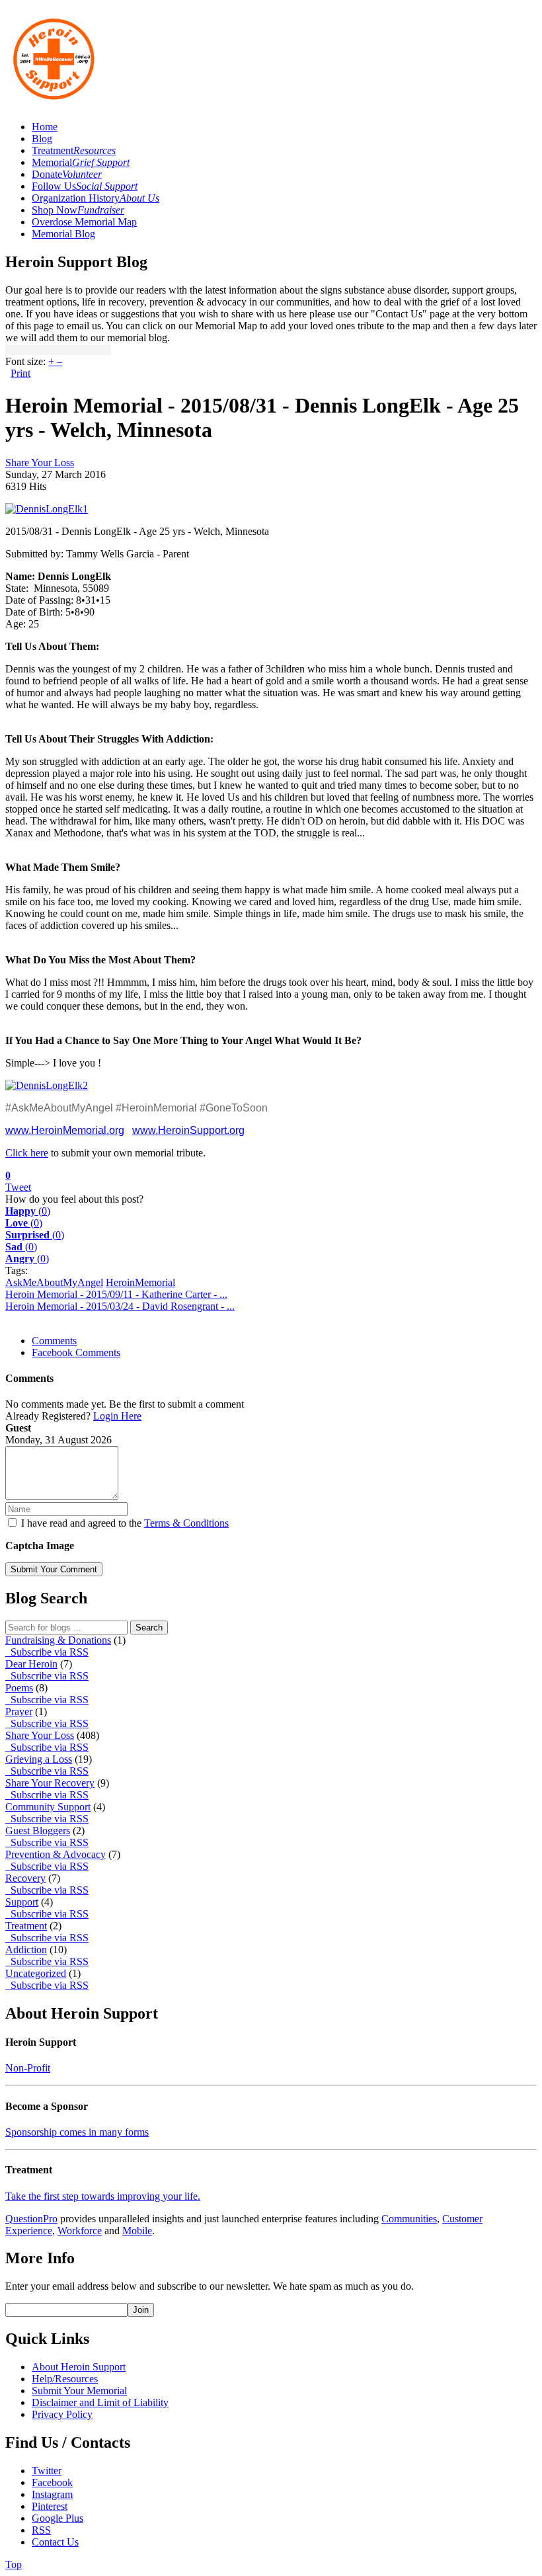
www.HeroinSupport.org (188, 1130)
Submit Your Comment (54, 1569)
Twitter (47, 2471)
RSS (41, 2530)
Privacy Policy (62, 2414)
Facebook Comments (76, 1352)
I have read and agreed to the (125, 1523)
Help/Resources (65, 2379)
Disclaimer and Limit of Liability (100, 2402)
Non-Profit (28, 2068)
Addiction (26, 1950)
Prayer (19, 1711)
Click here (27, 1153)
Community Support (48, 1807)
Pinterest (50, 2506)
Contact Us (55, 2542)
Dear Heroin (31, 1664)
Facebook (52, 2482)
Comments (54, 1341)
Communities (409, 2219)
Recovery (25, 1878)
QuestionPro (31, 2219)
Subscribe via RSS (47, 1652)
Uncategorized (36, 1973)
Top (14, 2564)
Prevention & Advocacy (56, 1854)
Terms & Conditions (186, 1523)
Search (149, 1628)
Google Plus (58, 2518)
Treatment (26, 1926)
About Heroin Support (79, 2367)
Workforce (80, 2231)
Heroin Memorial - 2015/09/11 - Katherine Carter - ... (116, 1294)
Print (20, 373)
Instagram (52, 2494)
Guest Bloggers (38, 1831)
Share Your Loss (40, 463)
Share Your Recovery (50, 1783)
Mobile (137, 2231)
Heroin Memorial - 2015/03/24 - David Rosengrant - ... (120, 1306)
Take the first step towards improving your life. (103, 2196)
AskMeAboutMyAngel (54, 1282)
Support (22, 1902)
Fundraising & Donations (58, 1640)
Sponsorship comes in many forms (77, 2132)
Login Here (117, 1416)
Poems (19, 1688)
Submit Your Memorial (79, 2391)
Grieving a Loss (39, 1759)
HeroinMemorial (140, 1282)
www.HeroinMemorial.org (65, 1130)
